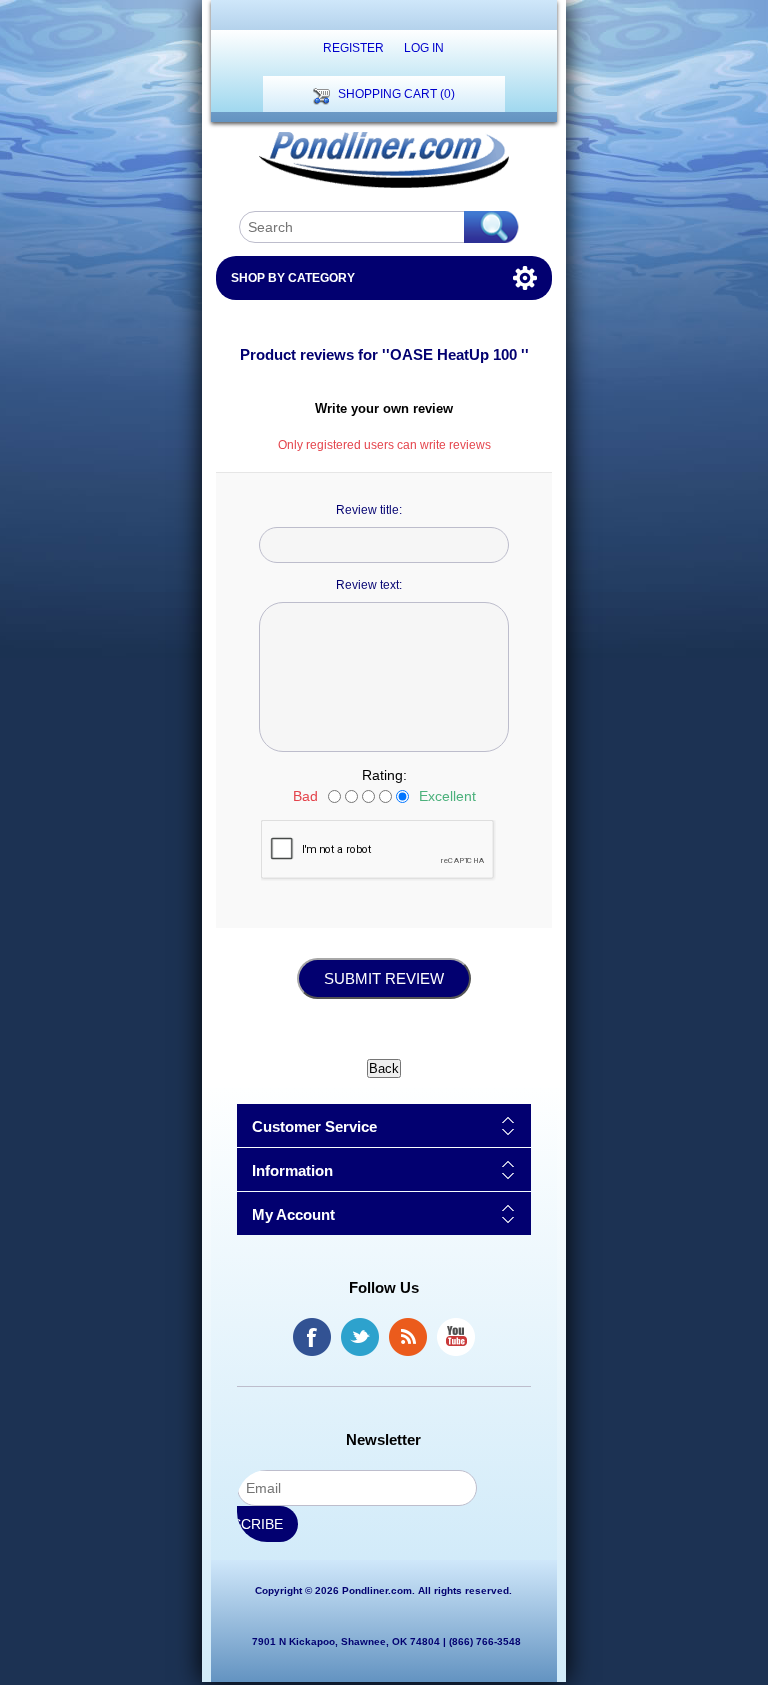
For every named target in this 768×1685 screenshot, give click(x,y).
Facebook (312, 1337)
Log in (424, 48)
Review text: (369, 585)
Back (384, 1068)
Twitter (360, 1337)
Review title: (369, 510)
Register (353, 48)
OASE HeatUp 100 (455, 354)
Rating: (384, 775)
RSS (408, 1337)
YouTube (456, 1337)
